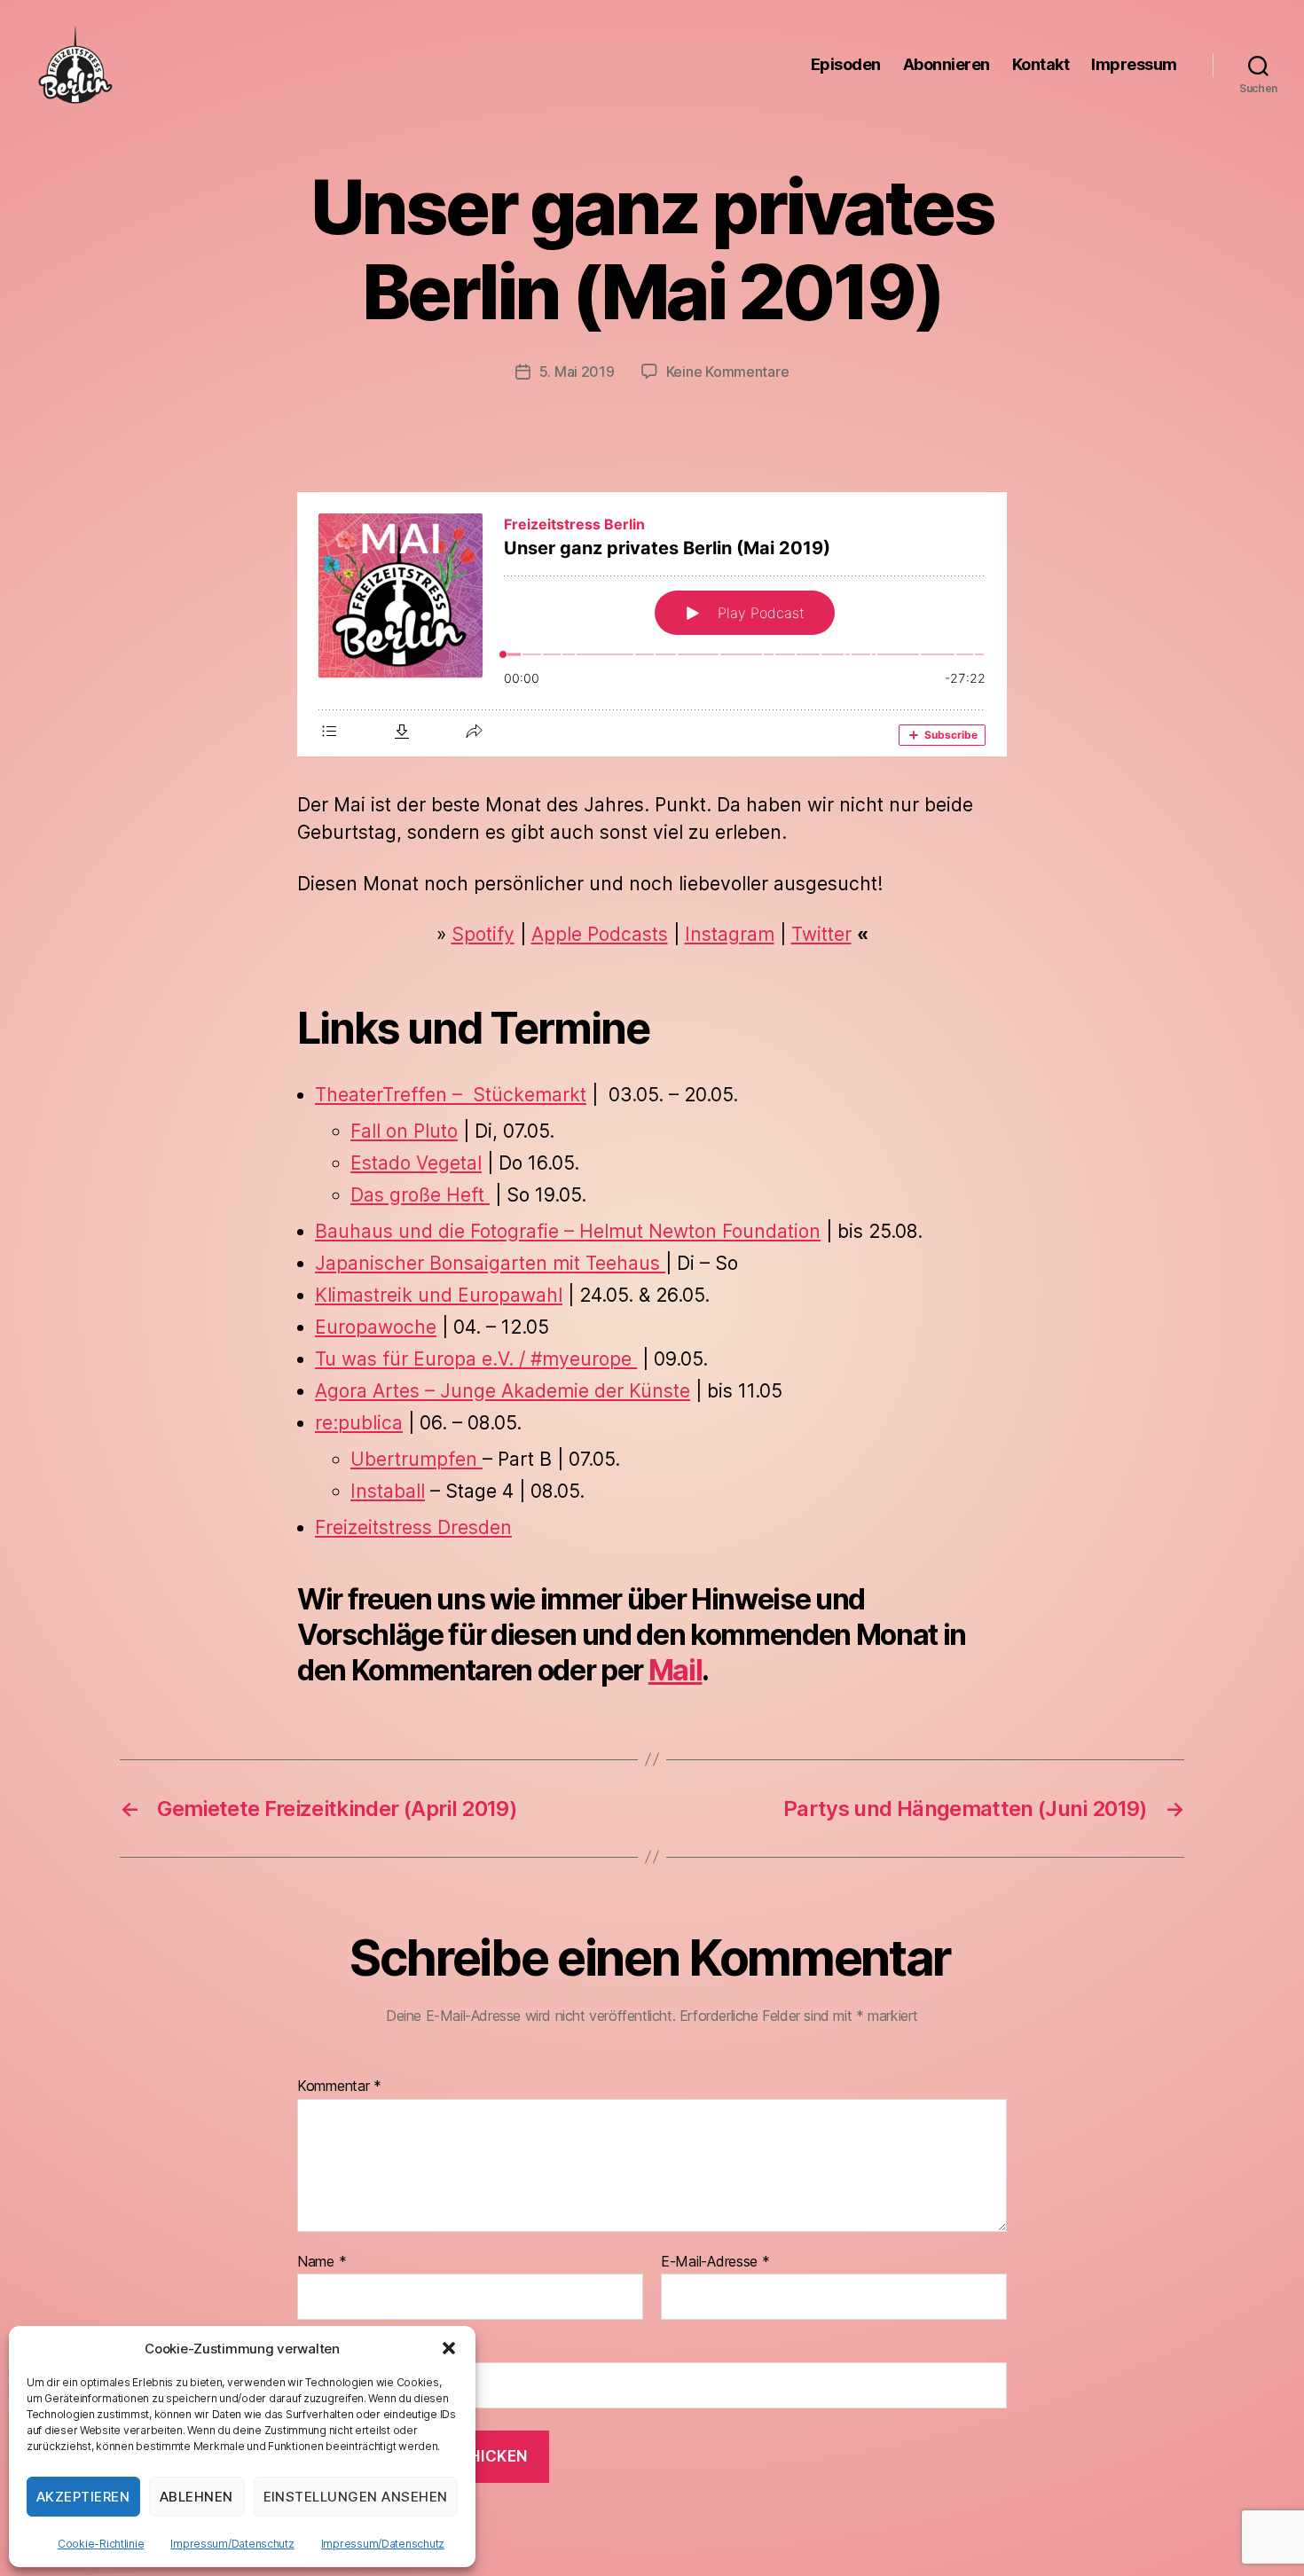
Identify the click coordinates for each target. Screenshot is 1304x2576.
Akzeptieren (83, 2497)
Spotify (483, 934)
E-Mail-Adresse (715, 2262)
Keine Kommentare (728, 372)
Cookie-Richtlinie (101, 2544)
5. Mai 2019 (577, 372)
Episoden (846, 64)
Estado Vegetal (416, 1163)
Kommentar (339, 2087)
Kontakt (1041, 64)
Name (322, 2262)
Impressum (1134, 64)
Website (322, 2349)
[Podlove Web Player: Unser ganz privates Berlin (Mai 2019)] (652, 624)
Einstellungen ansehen (356, 2497)
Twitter (821, 934)
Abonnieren (947, 64)
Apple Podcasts (600, 934)
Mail (676, 1670)
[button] (449, 2348)
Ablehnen (196, 2497)
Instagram (730, 934)
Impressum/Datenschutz (232, 2544)
